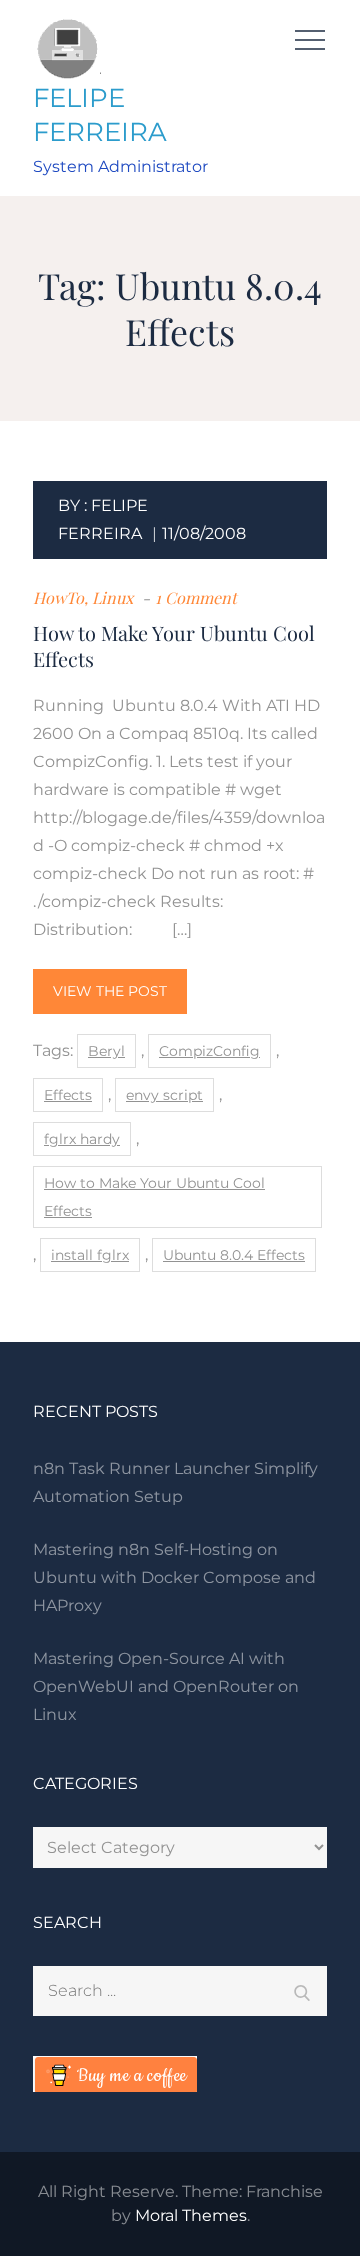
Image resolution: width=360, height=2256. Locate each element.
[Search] (302, 1991)
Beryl (106, 1051)
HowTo (58, 597)
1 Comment (196, 597)
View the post (110, 991)
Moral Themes (191, 2215)
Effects (68, 1095)
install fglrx (90, 1255)
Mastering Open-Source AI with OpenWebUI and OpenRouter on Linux (166, 1686)
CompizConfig (209, 1051)
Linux (112, 597)
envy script (164, 1095)
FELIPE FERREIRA (100, 115)
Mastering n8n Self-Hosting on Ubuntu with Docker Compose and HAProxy (174, 1577)
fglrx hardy (82, 1139)
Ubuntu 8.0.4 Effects (234, 1255)
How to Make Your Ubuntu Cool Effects (174, 645)
